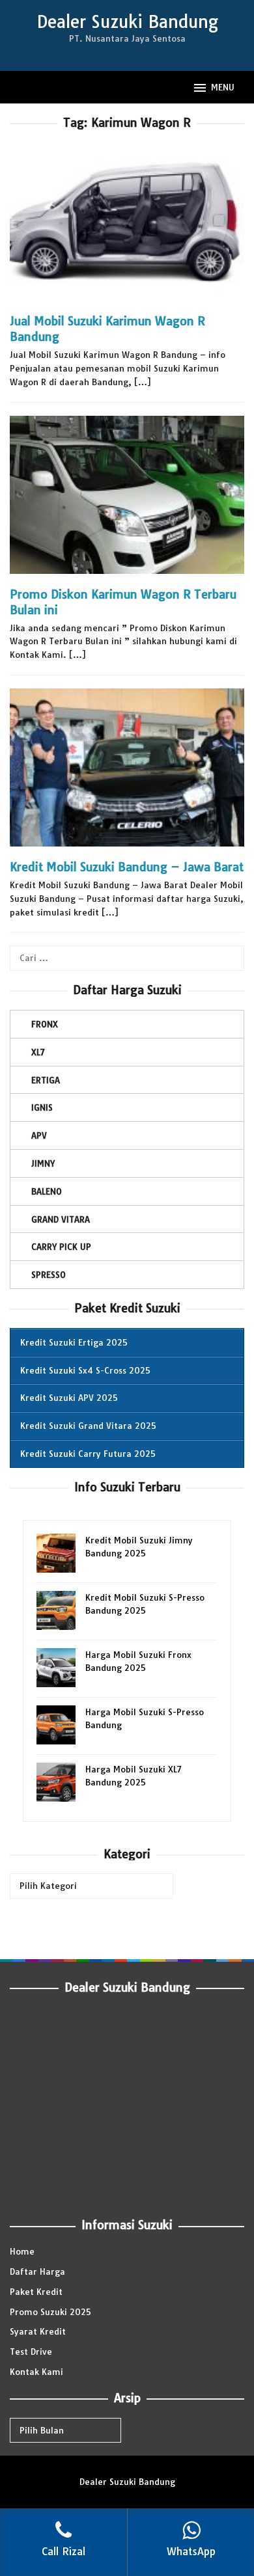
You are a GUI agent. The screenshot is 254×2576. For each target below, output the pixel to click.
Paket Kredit (36, 2292)
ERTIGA (46, 1080)
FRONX (45, 1024)
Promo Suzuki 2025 (50, 2312)
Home (22, 2251)
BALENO (47, 1191)
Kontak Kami (36, 2372)
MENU (223, 87)
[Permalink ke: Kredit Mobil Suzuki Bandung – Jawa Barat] (127, 773)
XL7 (38, 1052)
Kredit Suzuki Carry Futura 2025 (88, 1454)
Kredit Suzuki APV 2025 (69, 1398)
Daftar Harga (37, 2271)
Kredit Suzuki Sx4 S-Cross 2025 (85, 1370)
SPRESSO (49, 1275)
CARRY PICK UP (61, 1247)
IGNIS (42, 1107)
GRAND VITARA (61, 1219)
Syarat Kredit (38, 2331)
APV (39, 1135)
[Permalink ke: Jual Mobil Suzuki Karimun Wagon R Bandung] (127, 227)
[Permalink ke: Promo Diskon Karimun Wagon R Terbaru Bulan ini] (127, 500)
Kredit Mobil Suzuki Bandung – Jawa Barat (127, 867)
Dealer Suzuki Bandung (127, 22)
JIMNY (43, 1163)
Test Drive (31, 2352)
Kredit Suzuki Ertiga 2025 (74, 1342)
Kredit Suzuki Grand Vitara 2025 (88, 1426)
